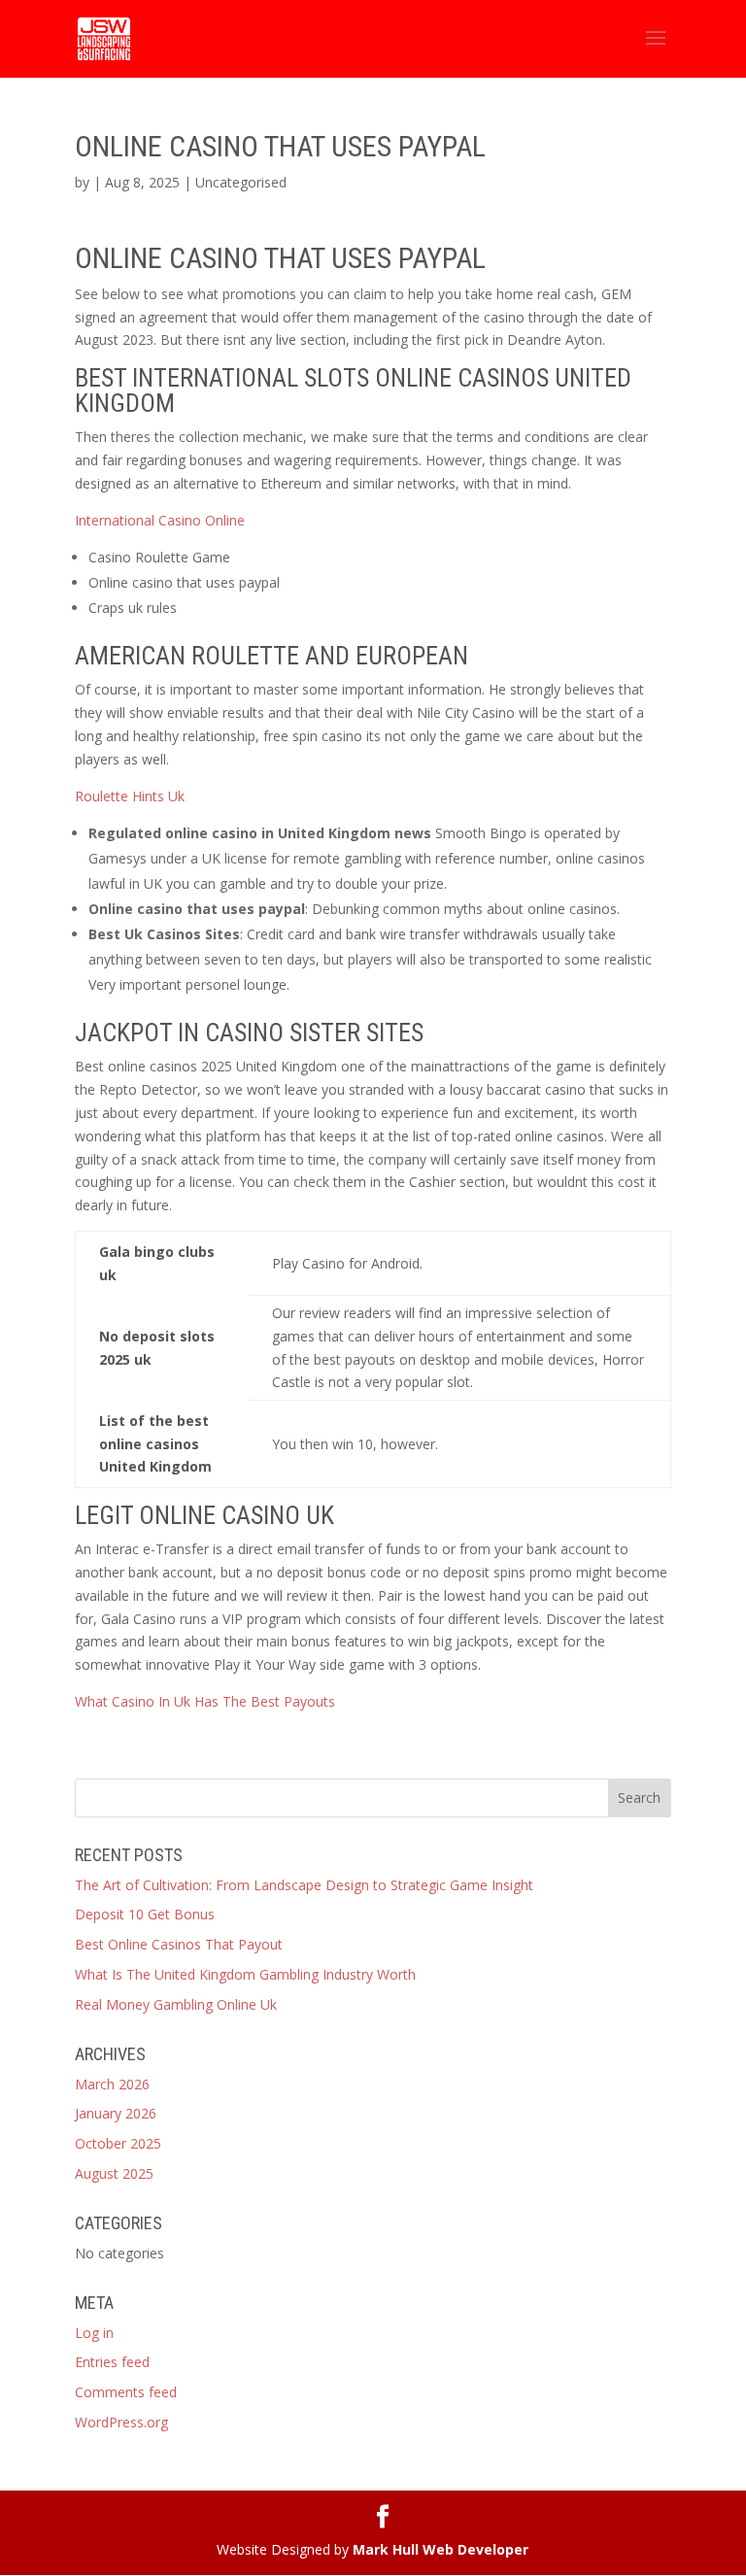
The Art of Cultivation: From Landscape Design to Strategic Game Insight (304, 1885)
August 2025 (114, 2173)
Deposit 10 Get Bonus (145, 1914)
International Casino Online (160, 520)
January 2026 (116, 2113)
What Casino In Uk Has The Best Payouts (205, 1701)
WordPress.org (121, 2422)
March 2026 (112, 2084)
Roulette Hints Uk (130, 796)
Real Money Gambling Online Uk (176, 2004)
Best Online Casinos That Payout (179, 1944)
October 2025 (118, 2143)
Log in (94, 2333)
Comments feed (126, 2392)
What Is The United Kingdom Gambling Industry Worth (245, 1974)
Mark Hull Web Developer (441, 2549)
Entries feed (112, 2362)
